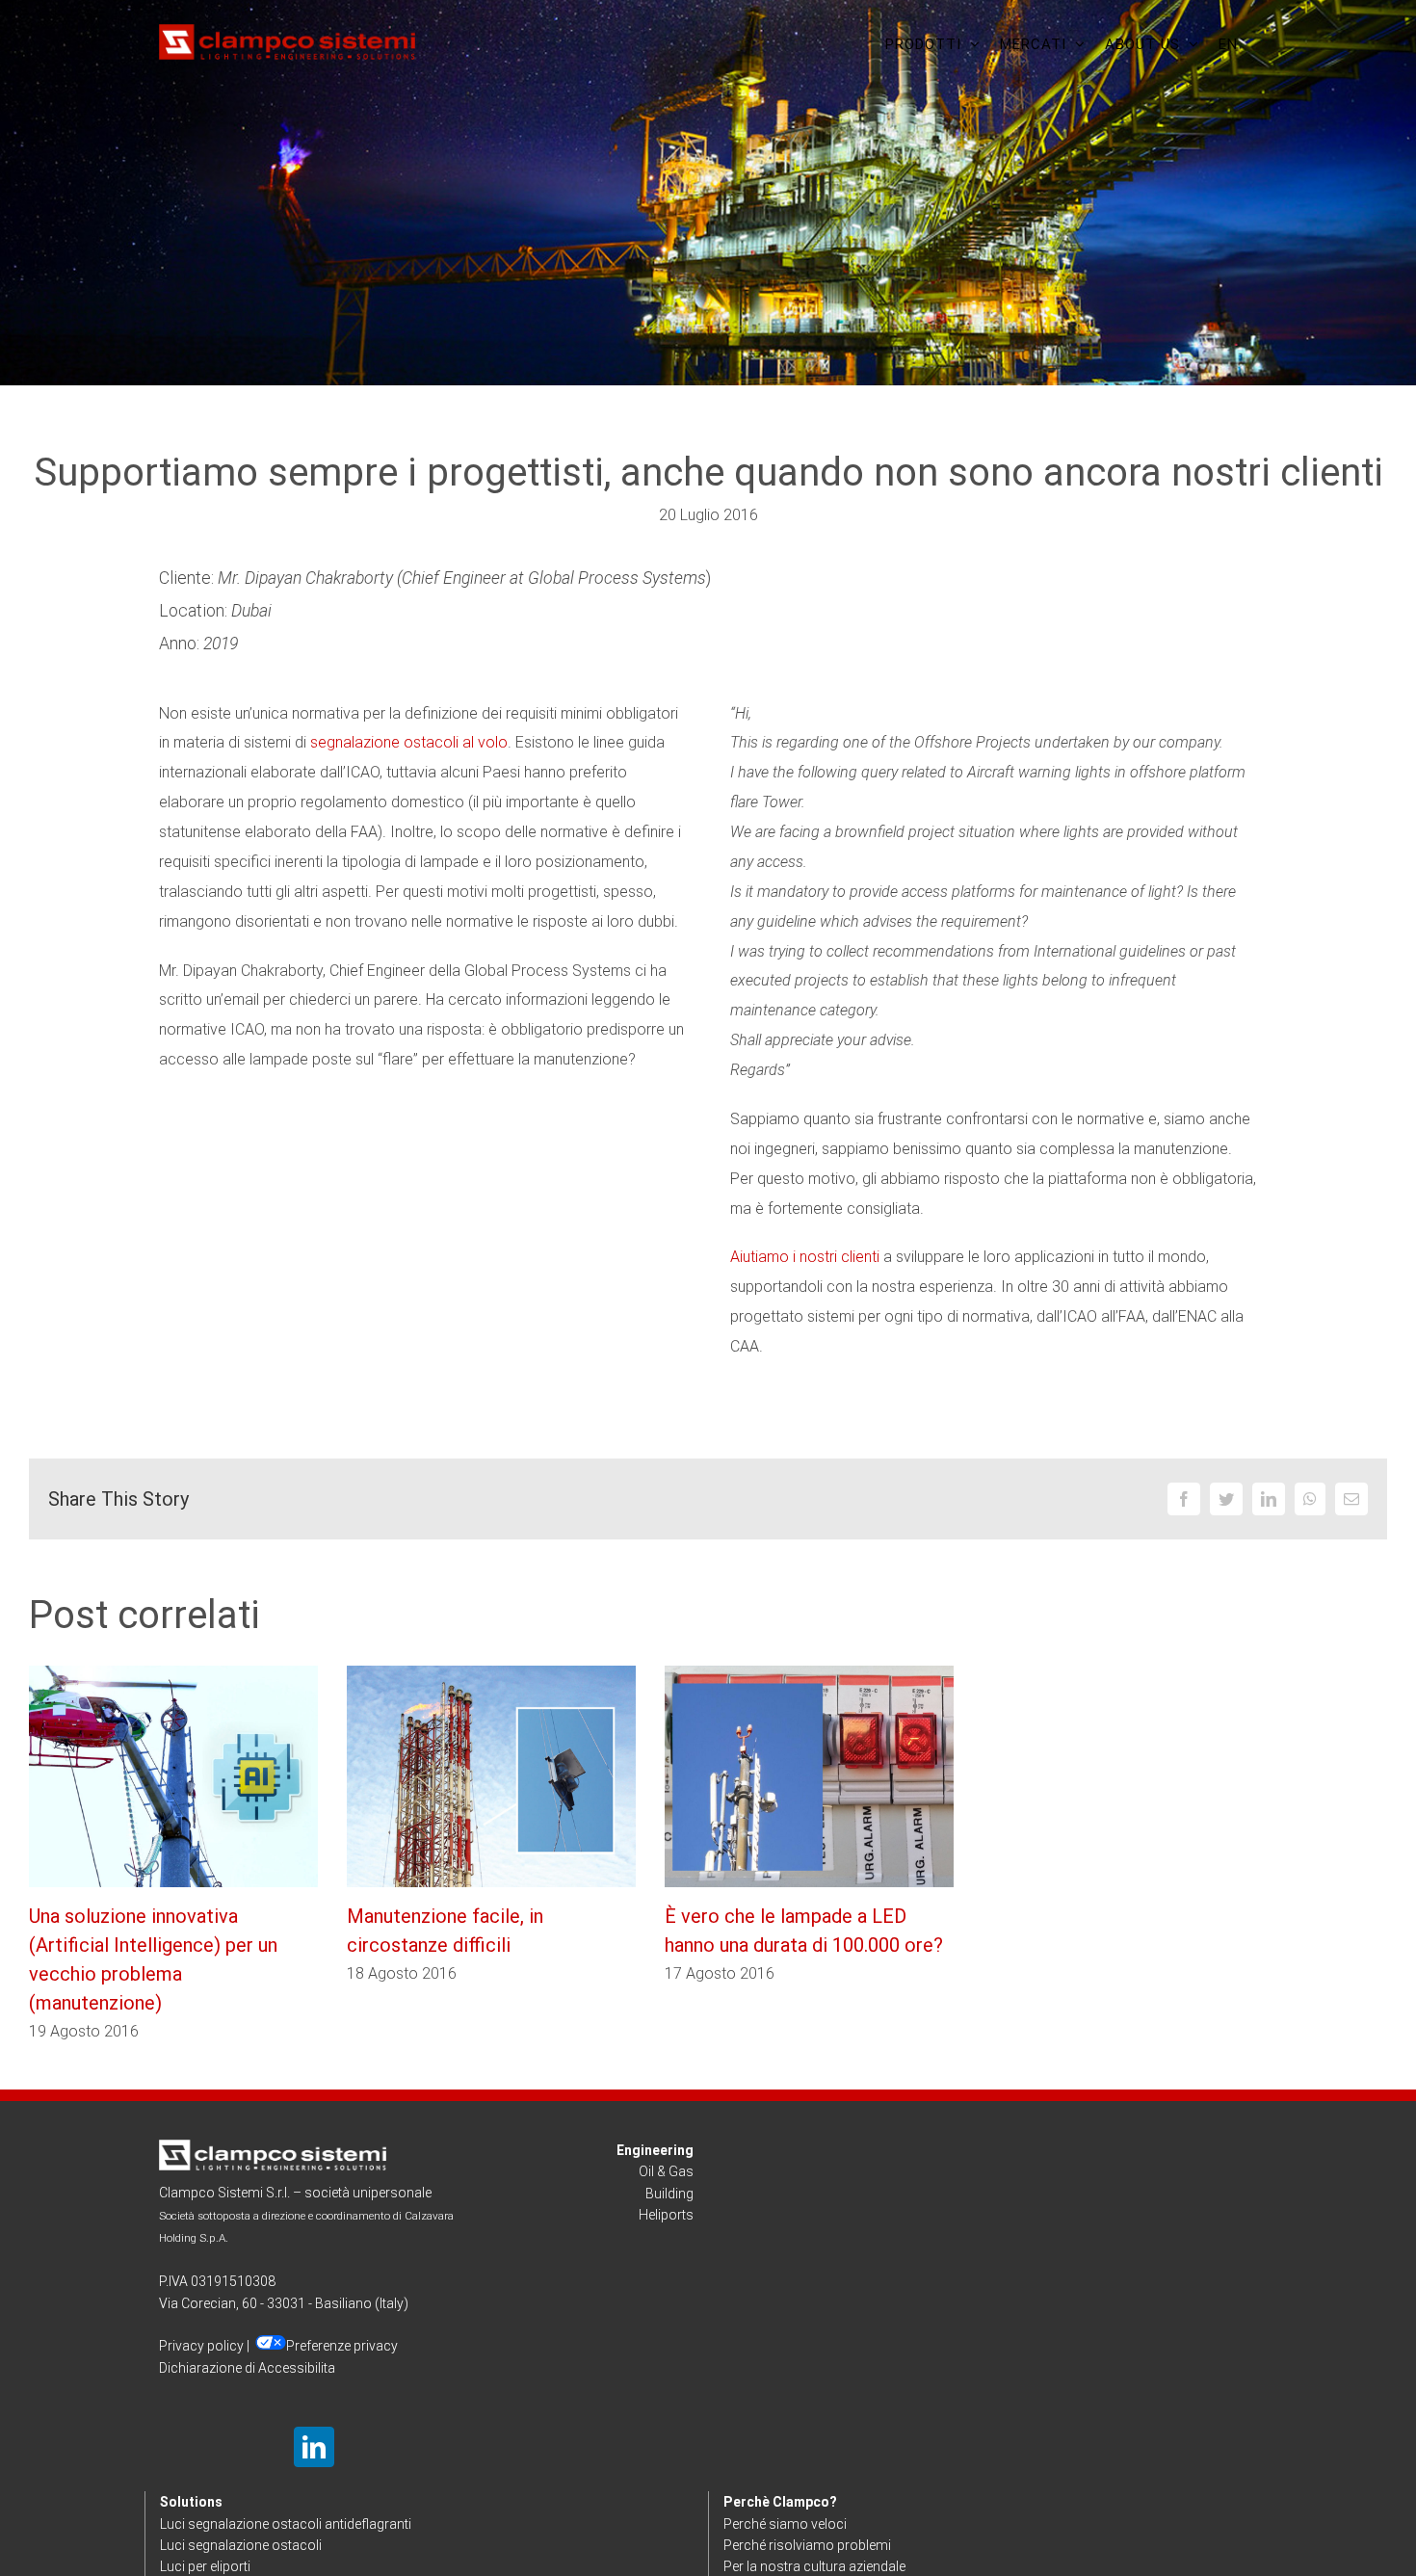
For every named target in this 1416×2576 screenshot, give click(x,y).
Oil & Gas (666, 2171)
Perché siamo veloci (785, 2524)
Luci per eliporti (205, 2566)
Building (669, 2194)
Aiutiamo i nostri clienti (805, 1257)
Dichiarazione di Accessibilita (247, 2368)
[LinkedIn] (314, 2447)
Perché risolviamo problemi (807, 2545)
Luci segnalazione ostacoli (241, 2545)
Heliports (666, 2215)
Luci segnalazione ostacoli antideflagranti (286, 2524)
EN (1228, 44)
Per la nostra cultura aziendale (814, 2566)
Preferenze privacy (342, 2346)
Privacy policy (201, 2346)
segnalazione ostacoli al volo (409, 742)
